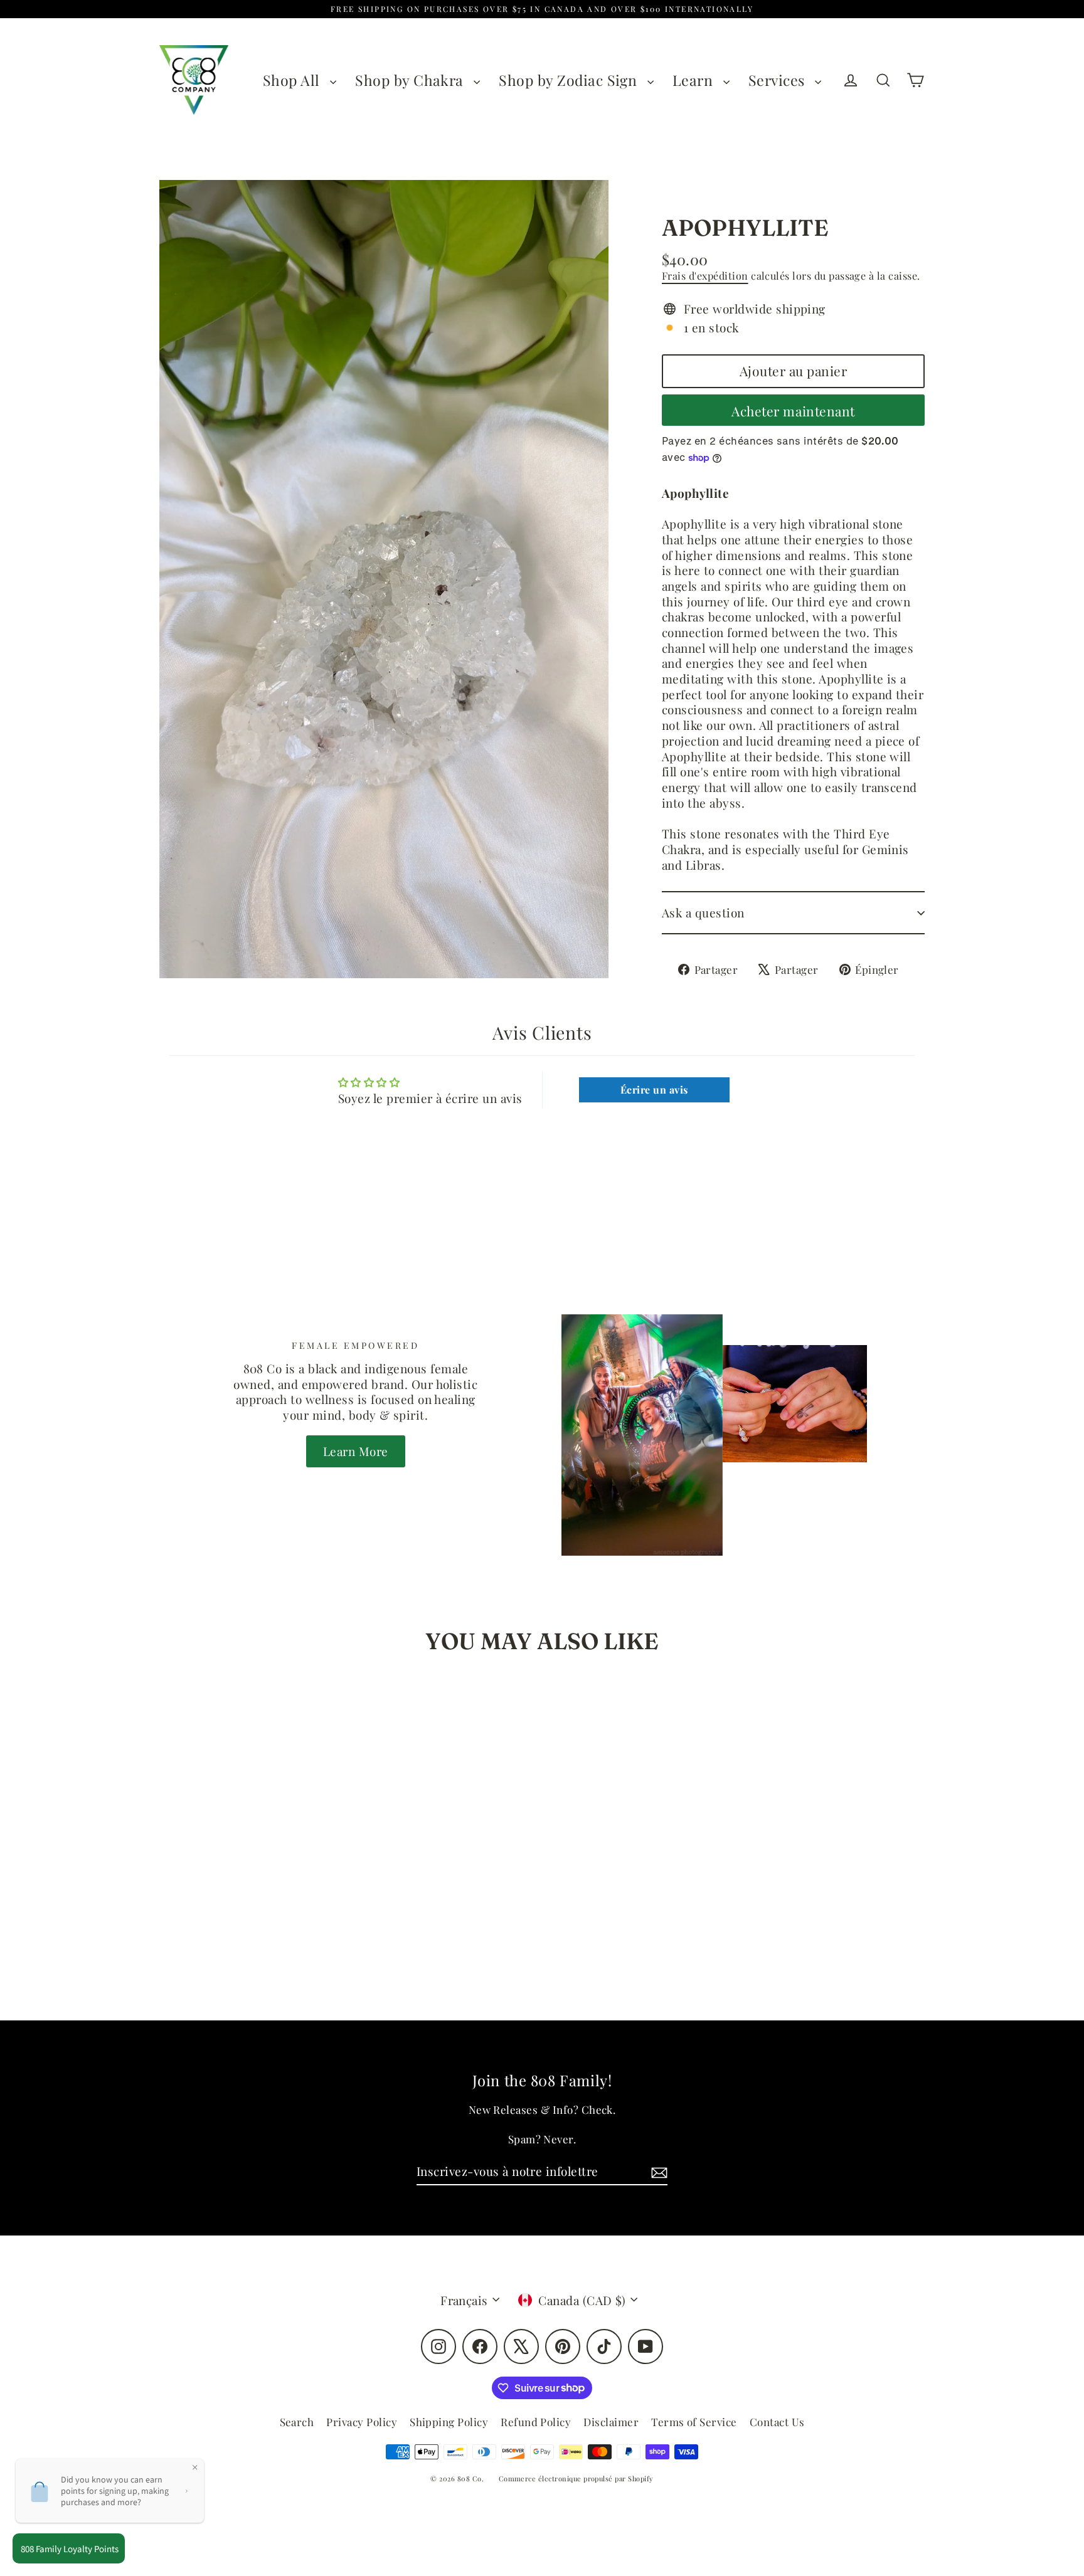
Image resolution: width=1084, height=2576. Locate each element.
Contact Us (777, 2422)
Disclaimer (611, 2422)
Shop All (293, 80)
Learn (695, 80)
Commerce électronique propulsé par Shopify (576, 2478)
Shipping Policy (449, 2422)
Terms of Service (694, 2422)
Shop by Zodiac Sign (570, 80)
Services (778, 80)
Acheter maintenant (793, 411)
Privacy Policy (362, 2422)
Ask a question (703, 912)
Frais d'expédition (705, 276)
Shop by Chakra (411, 80)
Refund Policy (536, 2422)
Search (297, 2422)
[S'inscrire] (657, 2172)
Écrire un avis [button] (654, 1090)
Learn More (356, 1451)
